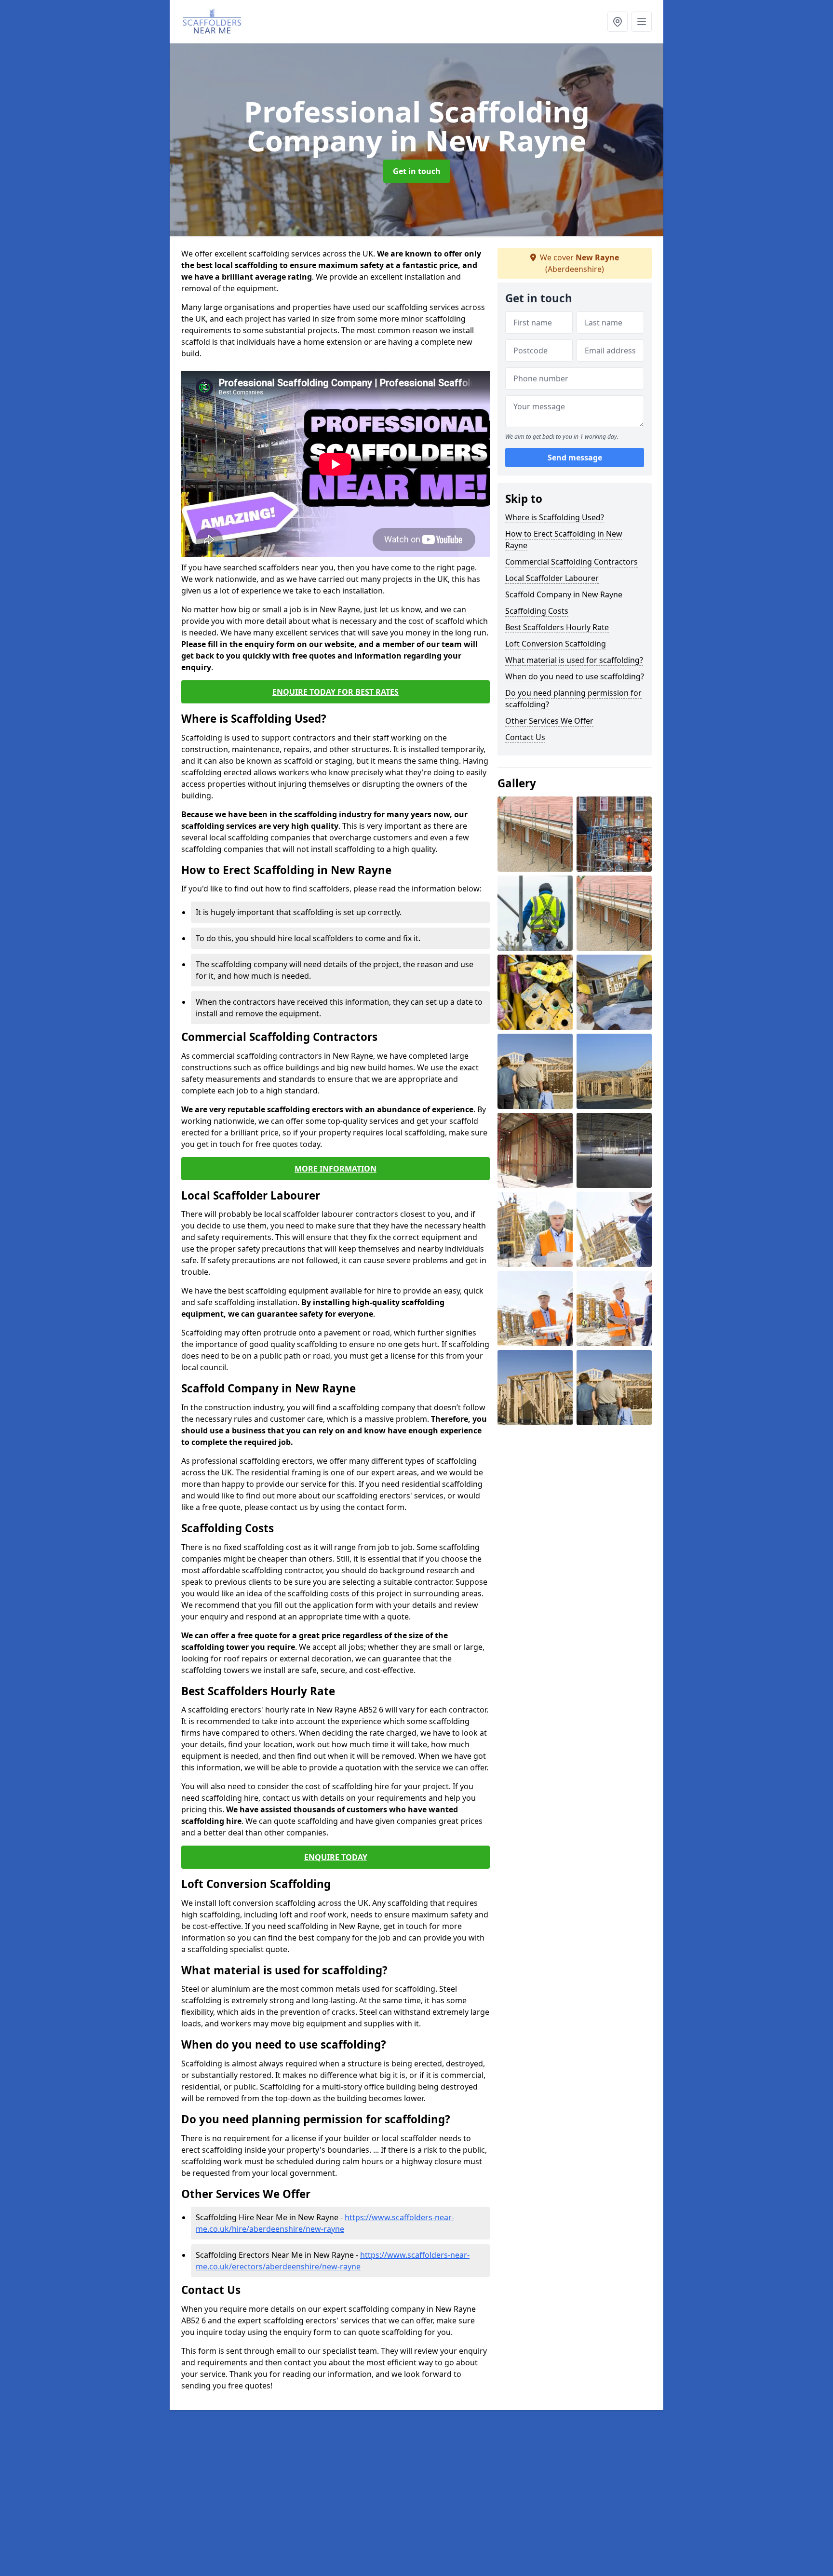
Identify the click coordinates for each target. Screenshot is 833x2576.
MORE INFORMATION (336, 1169)
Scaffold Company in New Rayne (564, 594)
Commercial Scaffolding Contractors (571, 562)
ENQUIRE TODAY (336, 1857)
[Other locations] (618, 22)
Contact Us (525, 737)
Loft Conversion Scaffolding (556, 644)
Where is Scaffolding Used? (555, 517)
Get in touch (417, 171)
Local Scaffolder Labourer (552, 578)
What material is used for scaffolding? (574, 660)
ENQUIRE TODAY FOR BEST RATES (336, 692)
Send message (575, 458)
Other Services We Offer (549, 721)
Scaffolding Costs (537, 611)
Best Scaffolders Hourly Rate (557, 627)
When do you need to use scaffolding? (575, 676)
